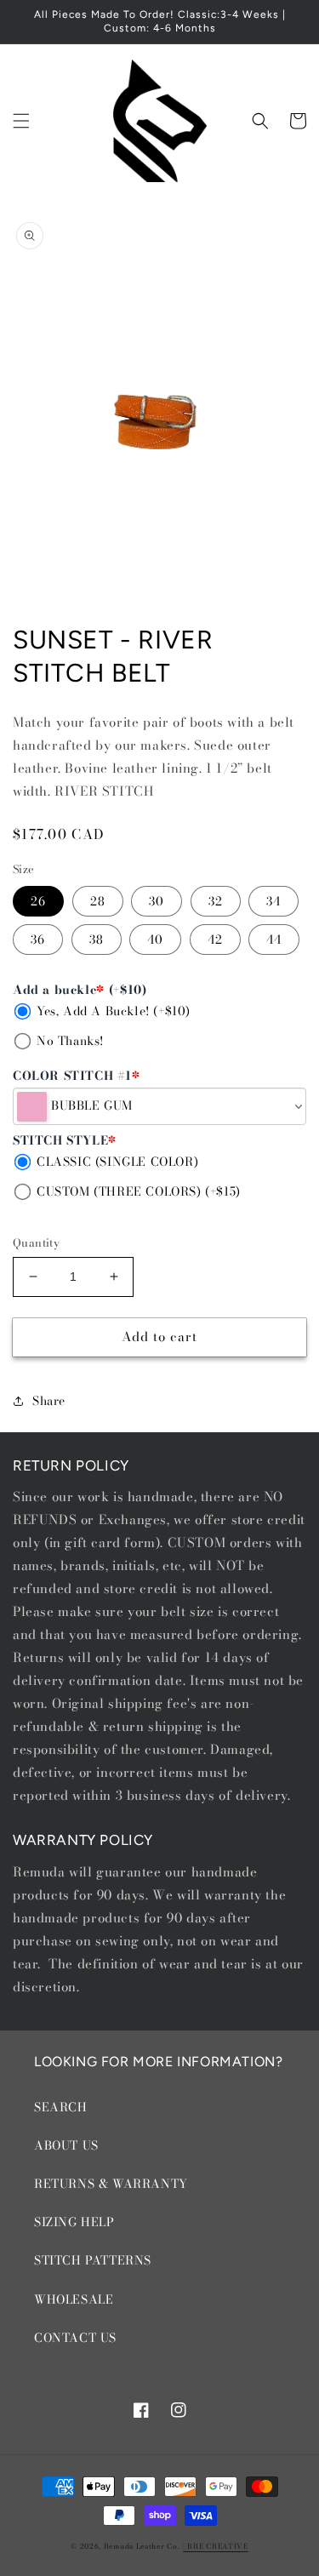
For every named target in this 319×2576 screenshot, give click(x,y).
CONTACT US (75, 2338)
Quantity (36, 1243)
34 (273, 901)
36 (38, 940)
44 (274, 940)
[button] (21, 121)
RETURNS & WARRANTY (111, 2184)
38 (97, 940)
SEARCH (61, 2107)
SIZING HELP (74, 2222)
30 (157, 901)
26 (38, 901)
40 (155, 940)
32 (216, 901)
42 (215, 940)
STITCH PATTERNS (93, 2260)
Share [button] (49, 1401)
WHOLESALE (74, 2299)
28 (98, 901)
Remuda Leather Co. (142, 2546)
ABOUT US (66, 2145)
